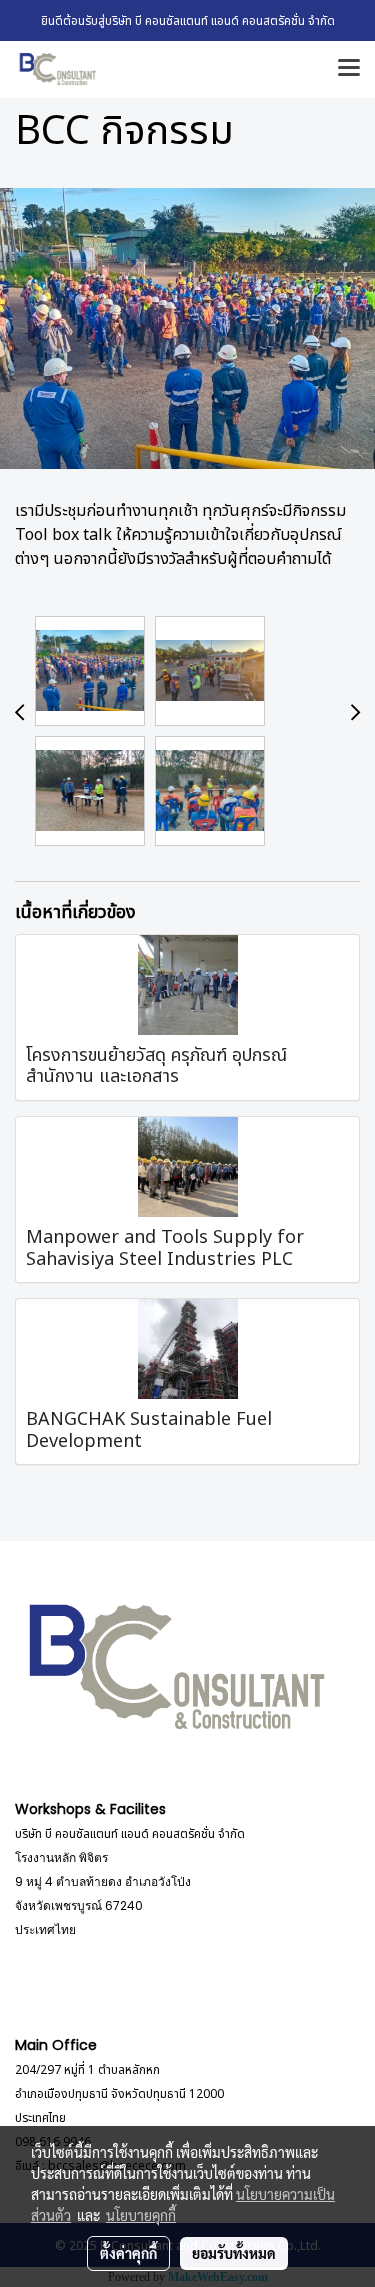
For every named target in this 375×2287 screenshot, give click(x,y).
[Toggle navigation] (349, 69)
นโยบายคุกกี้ (141, 2215)
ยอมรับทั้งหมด (234, 2253)
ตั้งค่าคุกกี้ (128, 2253)
